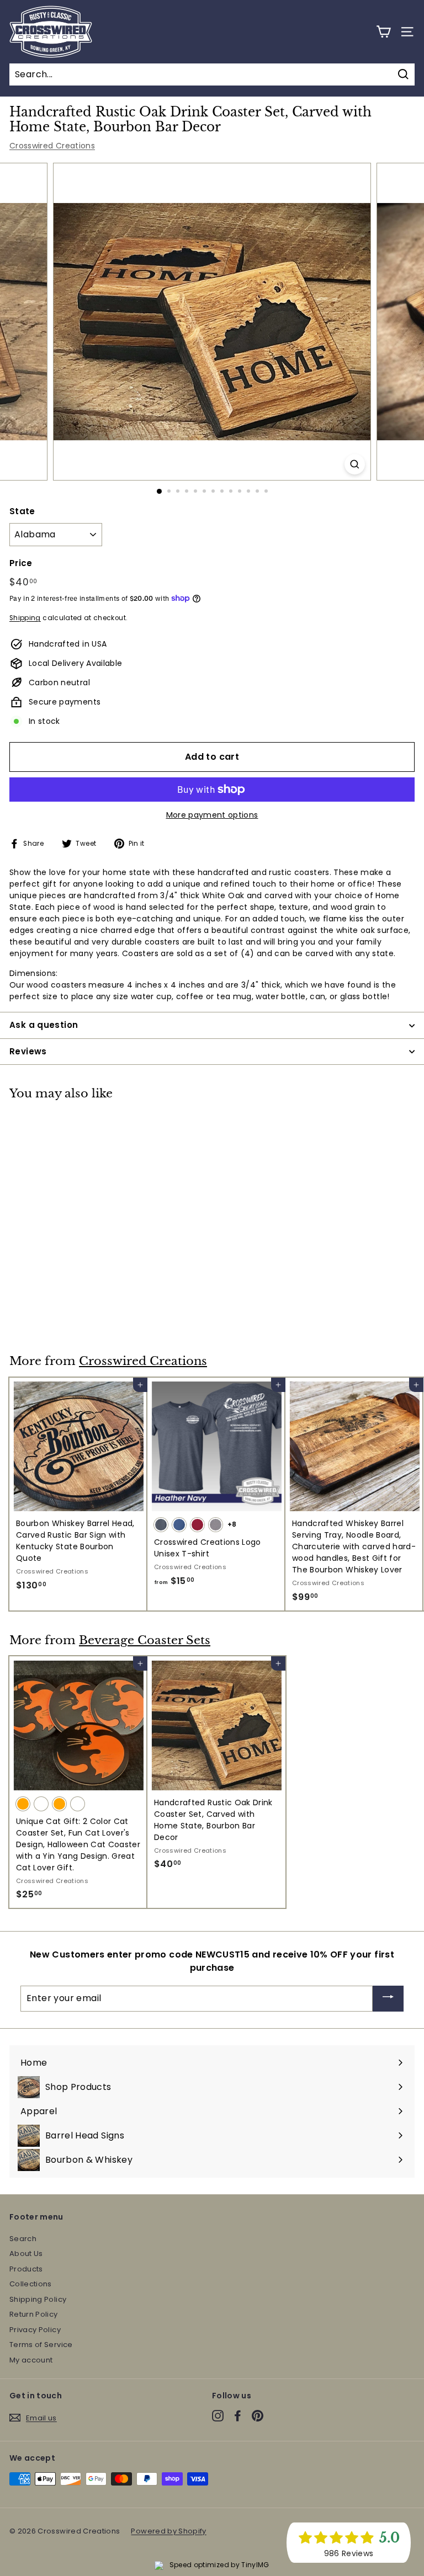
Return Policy (34, 2314)
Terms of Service (41, 2345)
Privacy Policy (35, 2330)
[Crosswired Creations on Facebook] (238, 2416)
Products (26, 2269)
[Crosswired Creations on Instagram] (218, 2416)
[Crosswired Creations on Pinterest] (258, 2416)
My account (31, 2360)
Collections (31, 2284)
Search (23, 2239)
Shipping (25, 618)
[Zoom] (355, 464)
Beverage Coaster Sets (145, 1640)
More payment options (212, 815)
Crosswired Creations (52, 146)
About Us (26, 2254)
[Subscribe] (388, 1999)
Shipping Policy (38, 2299)
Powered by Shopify (168, 2531)
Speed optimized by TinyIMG (218, 2565)
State (22, 511)
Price (21, 563)
